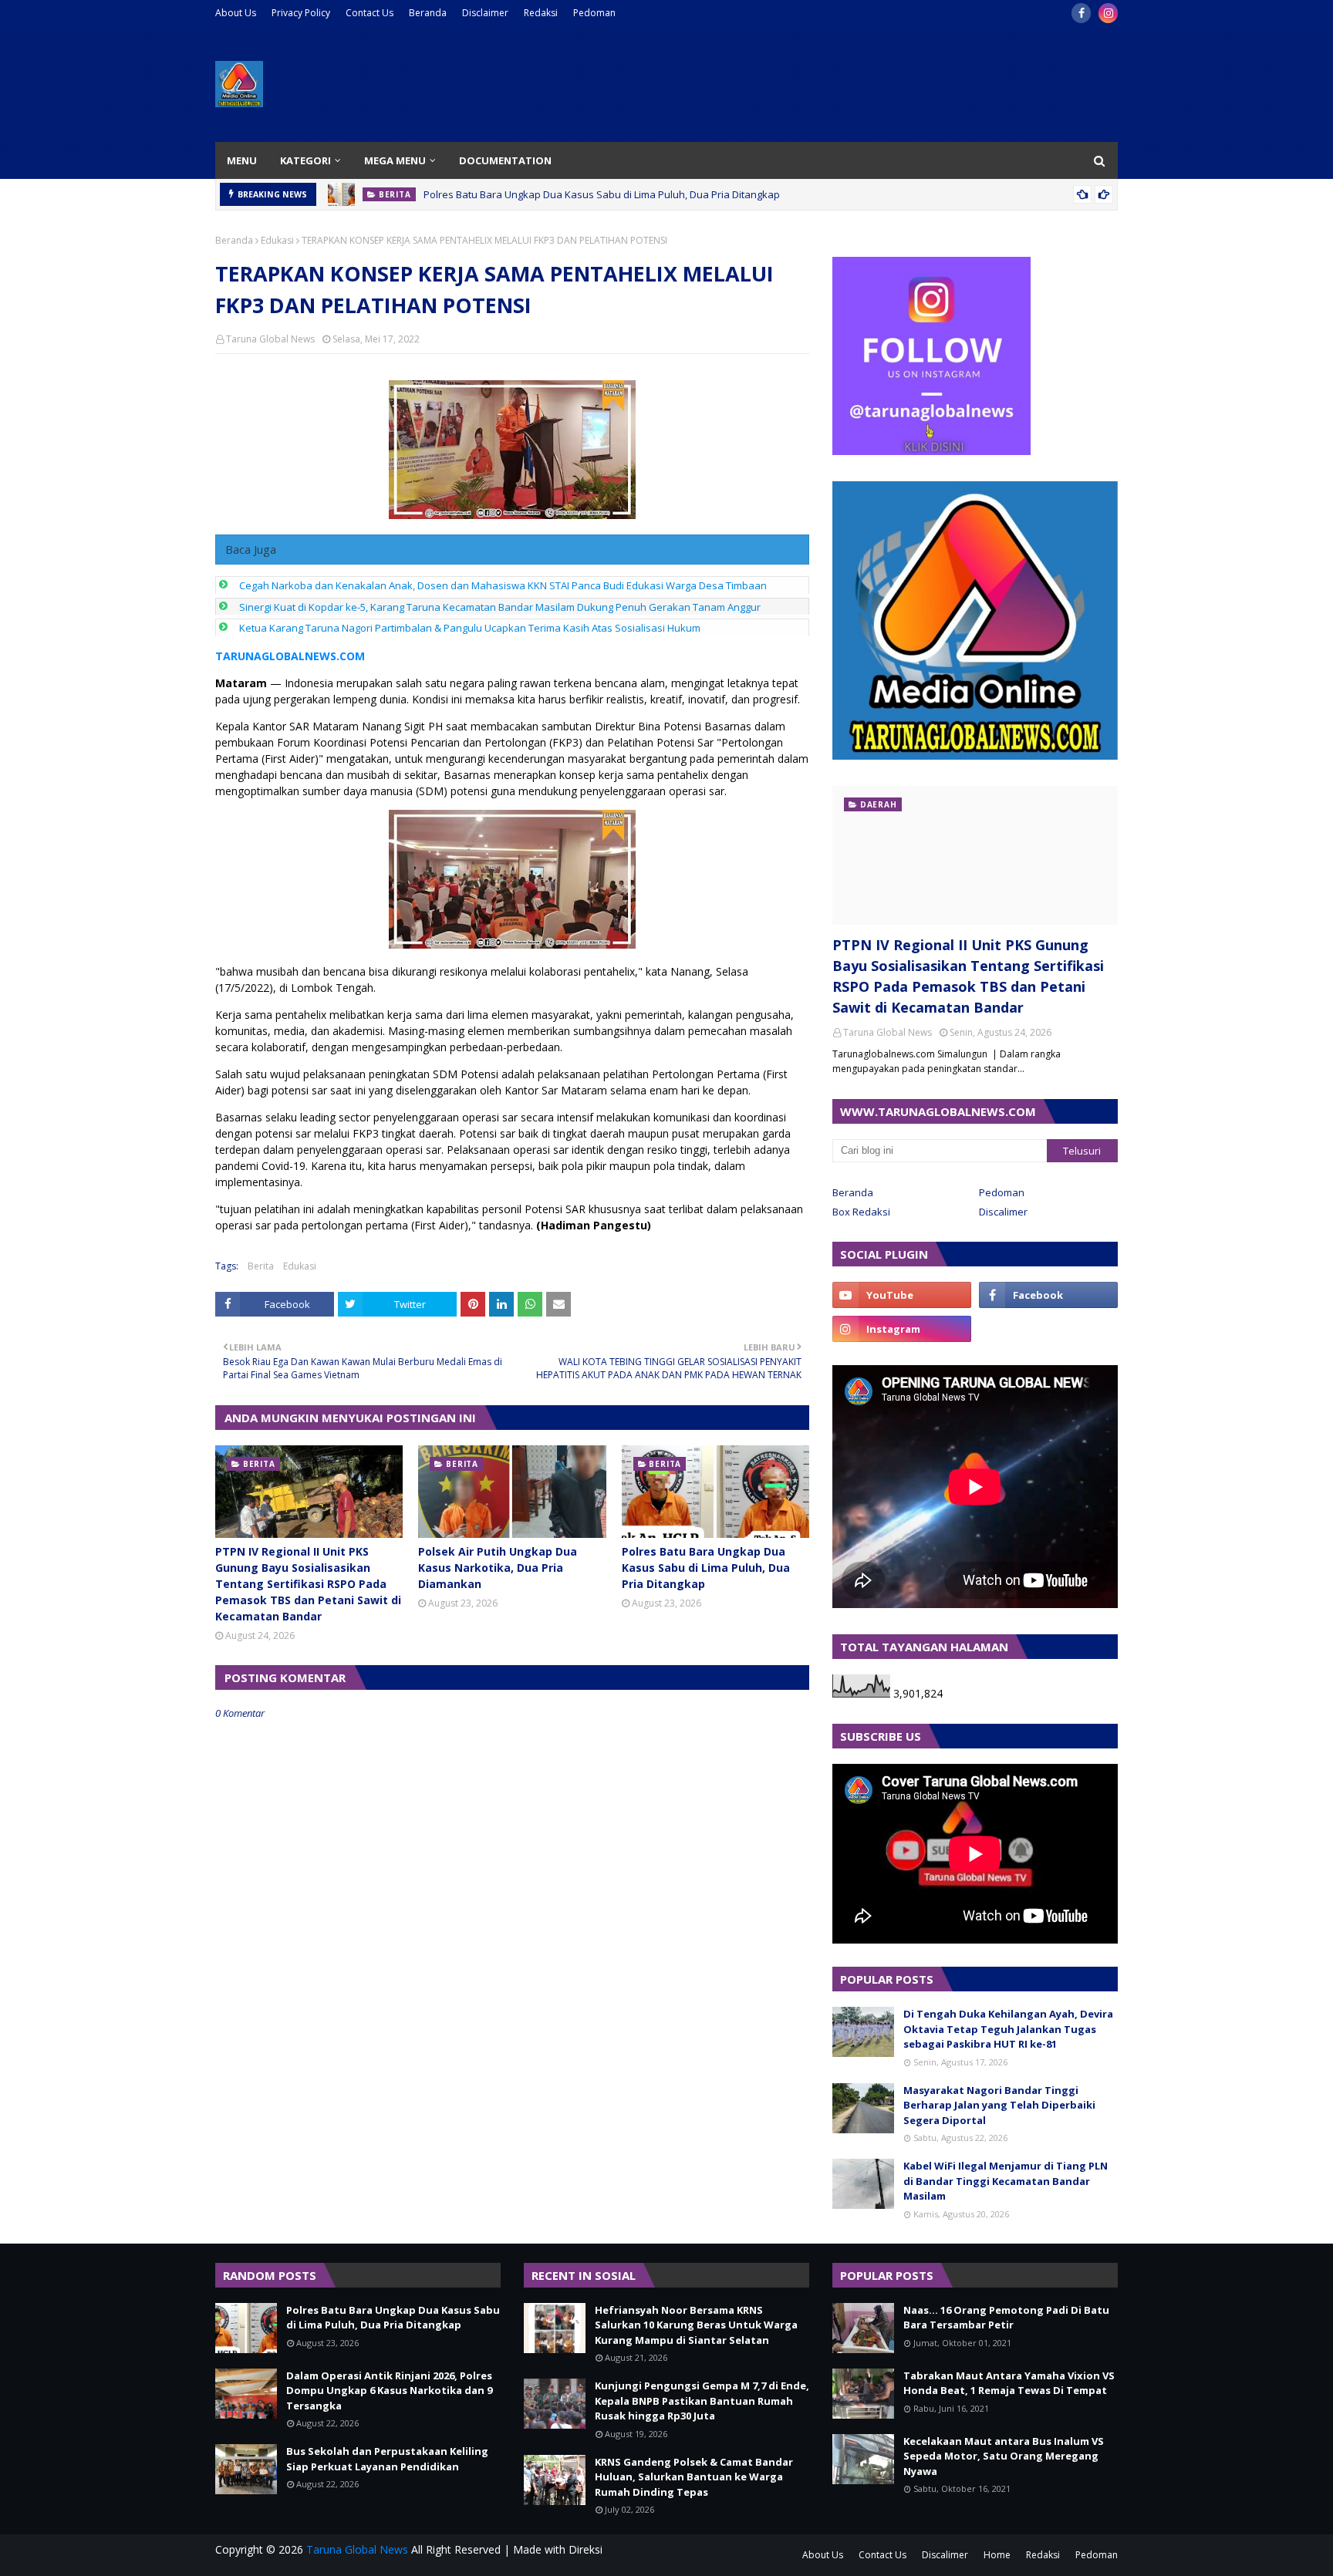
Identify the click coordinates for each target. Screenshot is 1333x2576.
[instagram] (1108, 13)
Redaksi (541, 13)
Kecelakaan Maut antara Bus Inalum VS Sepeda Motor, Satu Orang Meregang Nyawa (1004, 2456)
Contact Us (370, 13)
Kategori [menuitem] (305, 160)
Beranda (428, 13)
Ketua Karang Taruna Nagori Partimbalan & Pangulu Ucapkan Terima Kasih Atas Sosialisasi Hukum (470, 628)
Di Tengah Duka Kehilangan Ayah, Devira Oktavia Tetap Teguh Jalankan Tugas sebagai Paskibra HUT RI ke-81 (1008, 2029)
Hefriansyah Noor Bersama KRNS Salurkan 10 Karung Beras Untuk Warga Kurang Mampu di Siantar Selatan (696, 2325)
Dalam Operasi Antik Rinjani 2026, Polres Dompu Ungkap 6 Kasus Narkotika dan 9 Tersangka (389, 2391)
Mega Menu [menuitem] (395, 160)
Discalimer (1003, 1212)
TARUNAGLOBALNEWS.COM (290, 656)
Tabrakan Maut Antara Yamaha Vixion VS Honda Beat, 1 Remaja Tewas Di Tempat (1009, 2383)
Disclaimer (485, 13)
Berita (261, 1266)
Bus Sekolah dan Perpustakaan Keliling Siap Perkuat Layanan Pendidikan (387, 2459)
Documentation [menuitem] (505, 160)
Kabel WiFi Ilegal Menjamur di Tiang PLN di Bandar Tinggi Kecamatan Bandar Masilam (1006, 2181)
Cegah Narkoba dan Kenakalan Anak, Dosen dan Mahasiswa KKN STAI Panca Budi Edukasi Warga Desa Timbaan (503, 585)
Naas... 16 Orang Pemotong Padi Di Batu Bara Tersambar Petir (1006, 2318)
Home (997, 2555)
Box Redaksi (861, 1212)
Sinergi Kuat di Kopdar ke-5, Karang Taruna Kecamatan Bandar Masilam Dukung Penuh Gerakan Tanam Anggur (500, 607)
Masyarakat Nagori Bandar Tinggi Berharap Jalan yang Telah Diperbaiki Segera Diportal (999, 2105)
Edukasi (277, 240)
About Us (236, 13)
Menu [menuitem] (242, 160)
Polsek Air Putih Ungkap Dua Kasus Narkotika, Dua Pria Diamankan (498, 1568)
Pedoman (594, 13)
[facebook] (1081, 13)
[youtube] (902, 1295)
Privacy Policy (301, 13)
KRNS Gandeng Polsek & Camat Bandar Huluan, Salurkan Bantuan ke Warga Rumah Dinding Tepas (694, 2477)
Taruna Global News (270, 339)
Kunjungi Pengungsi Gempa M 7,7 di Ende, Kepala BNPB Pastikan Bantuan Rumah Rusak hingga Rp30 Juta (702, 2401)
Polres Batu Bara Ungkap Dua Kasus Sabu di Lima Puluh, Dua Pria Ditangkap (602, 194)
